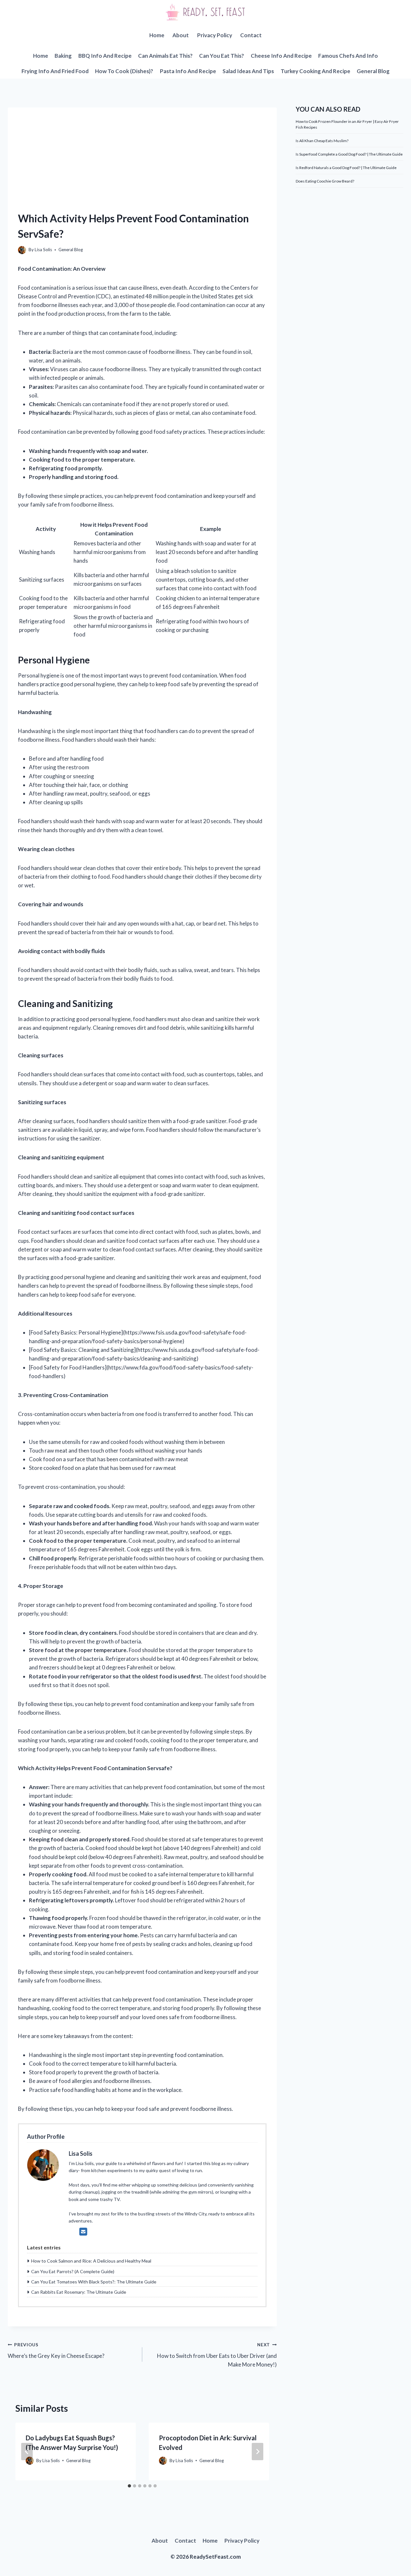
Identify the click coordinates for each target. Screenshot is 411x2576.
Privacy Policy (215, 35)
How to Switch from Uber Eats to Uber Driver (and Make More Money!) (217, 2355)
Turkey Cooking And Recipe (315, 71)
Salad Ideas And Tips (248, 71)
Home (157, 35)
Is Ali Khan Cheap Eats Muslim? (322, 141)
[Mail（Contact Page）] (83, 2231)
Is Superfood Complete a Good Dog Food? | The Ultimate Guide (349, 154)
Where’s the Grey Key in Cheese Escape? (56, 2351)
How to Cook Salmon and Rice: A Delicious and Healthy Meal (91, 2261)
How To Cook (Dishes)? (124, 71)
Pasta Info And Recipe (188, 71)
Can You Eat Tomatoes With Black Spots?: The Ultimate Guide (94, 2282)
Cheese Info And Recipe (281, 56)
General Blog (373, 71)
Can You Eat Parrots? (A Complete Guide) (73, 2271)
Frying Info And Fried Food (55, 71)
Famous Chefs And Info (348, 56)
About (181, 35)
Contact (251, 35)
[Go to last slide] (27, 2452)
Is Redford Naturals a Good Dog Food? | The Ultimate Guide (346, 168)
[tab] (129, 2486)
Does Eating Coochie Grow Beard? (325, 181)
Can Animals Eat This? (165, 56)
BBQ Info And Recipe (105, 56)
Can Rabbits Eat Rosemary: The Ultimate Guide (79, 2292)
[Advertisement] (142, 152)
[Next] (258, 2452)
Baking (63, 56)
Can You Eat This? (222, 56)
